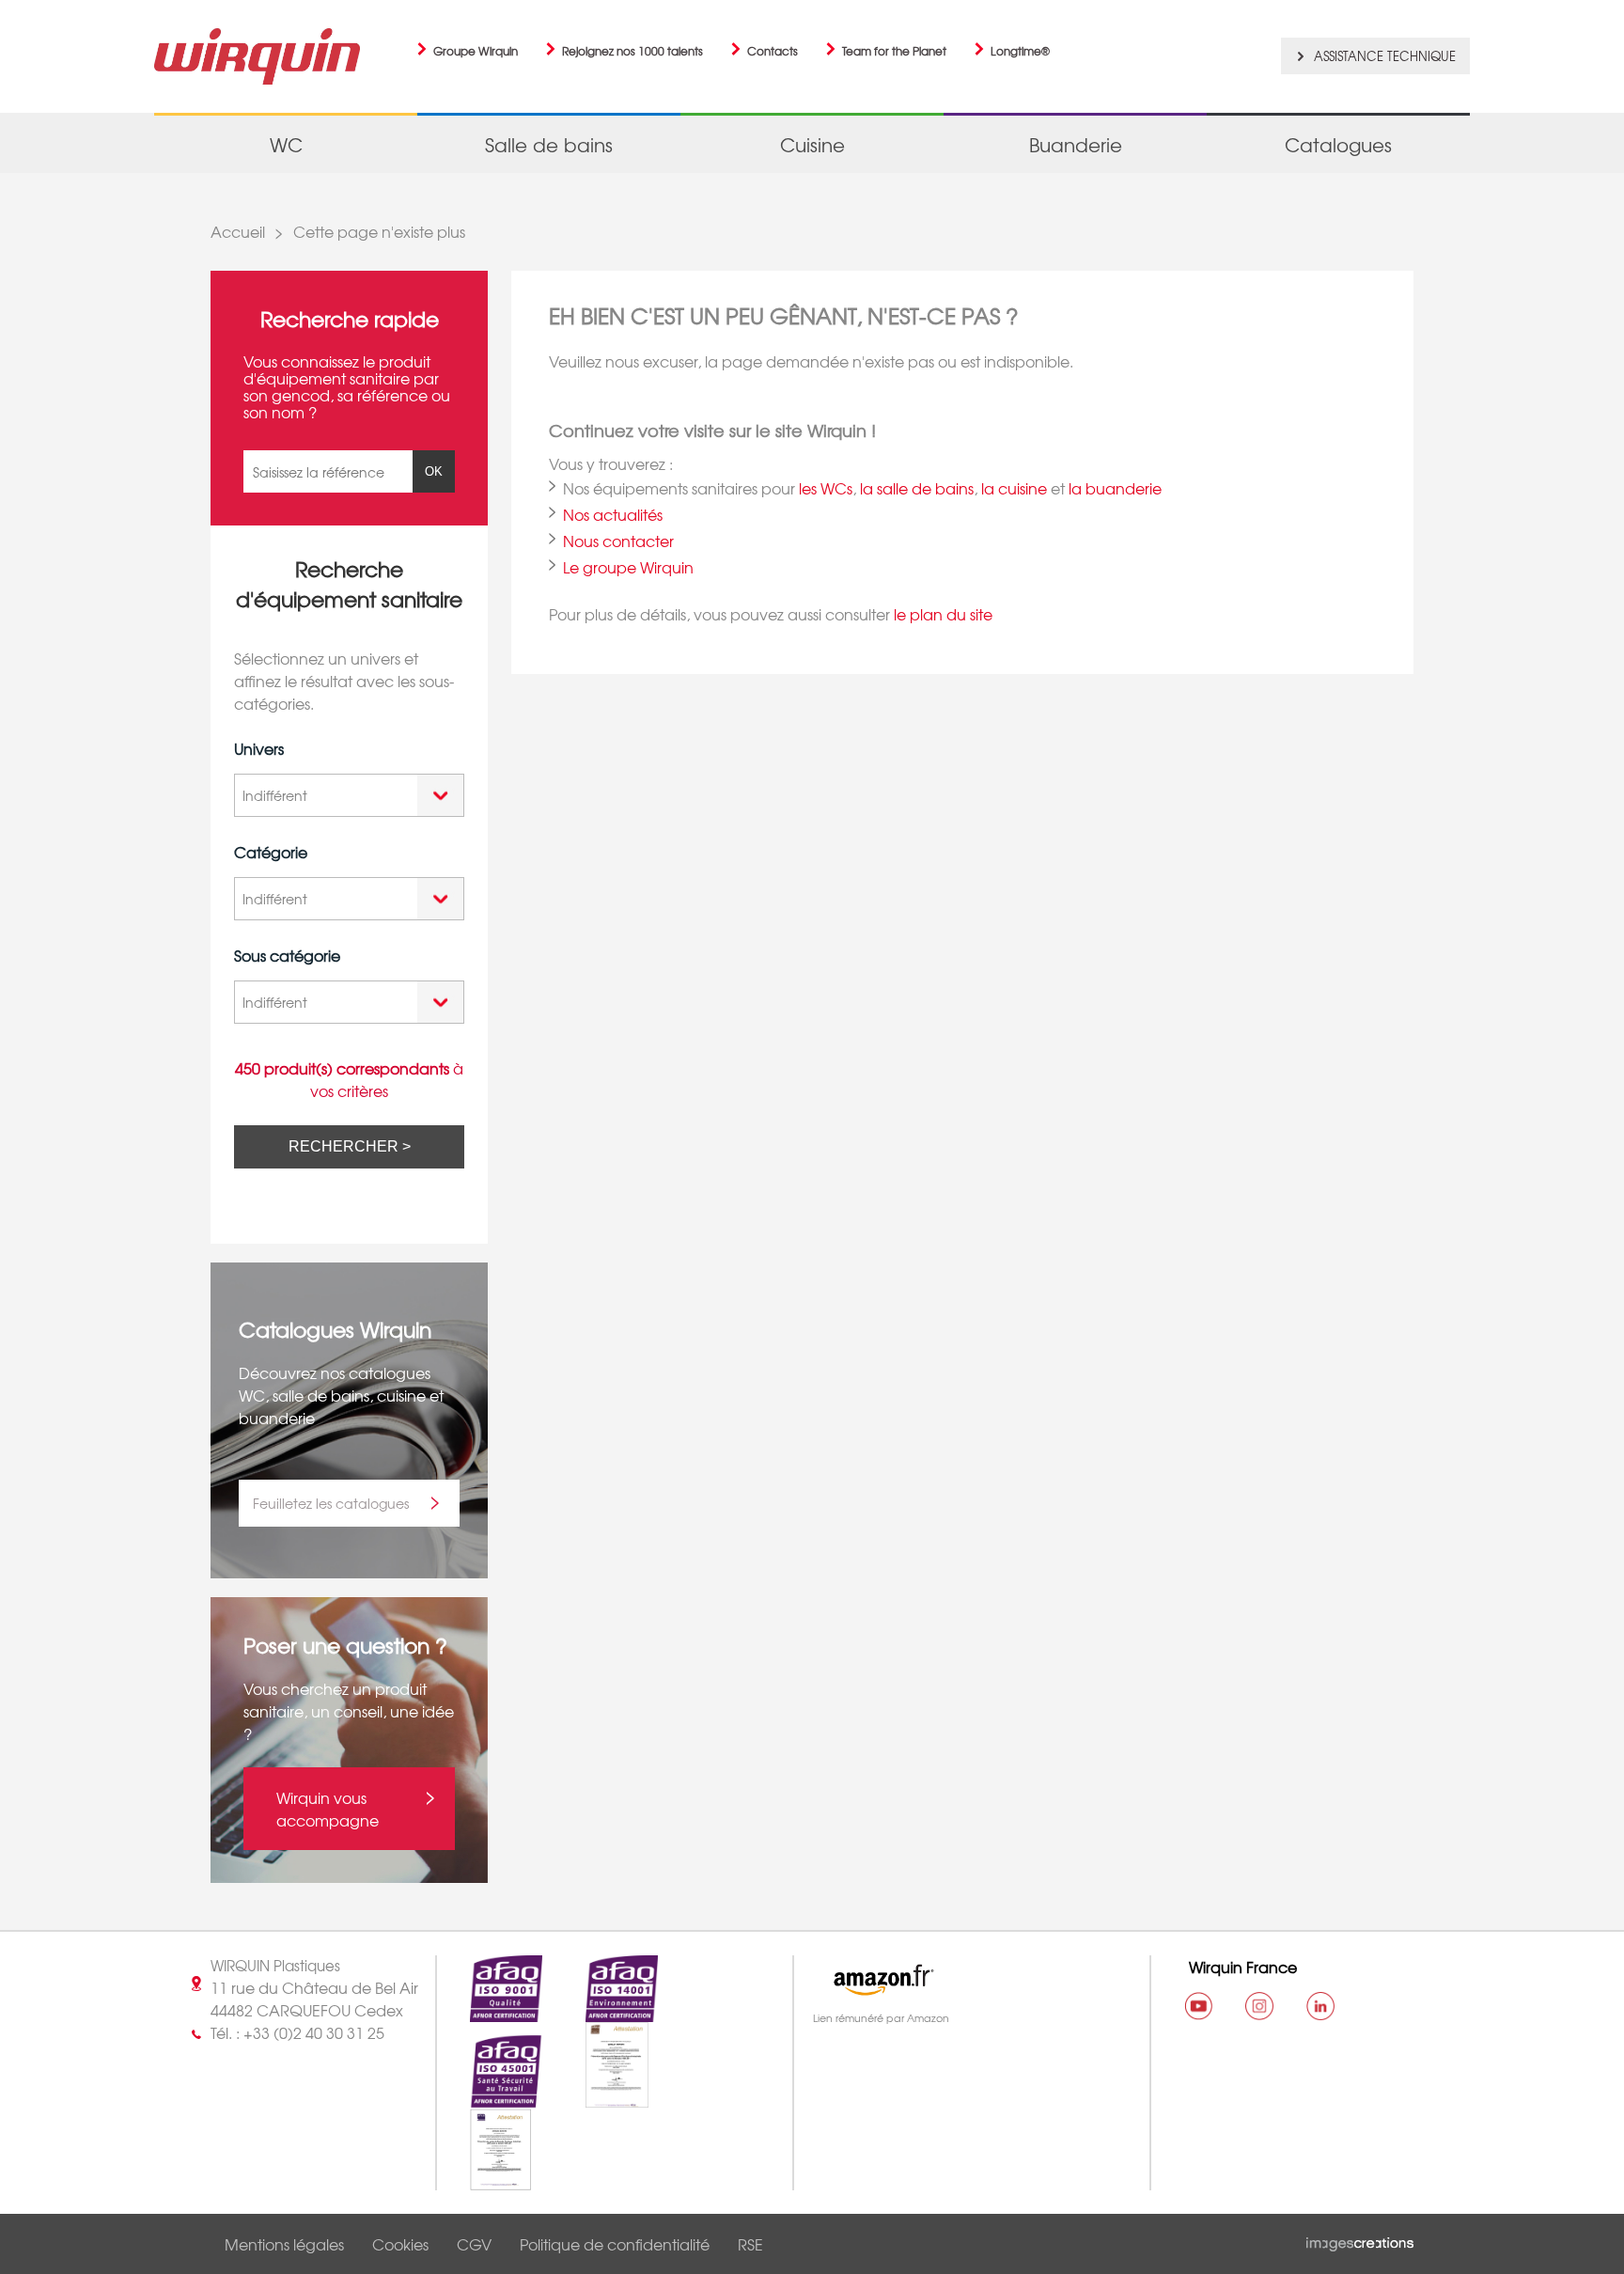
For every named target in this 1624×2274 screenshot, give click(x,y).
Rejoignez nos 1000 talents (632, 51)
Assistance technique (1385, 56)
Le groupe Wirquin (628, 567)
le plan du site (943, 614)
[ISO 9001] (490, 2011)
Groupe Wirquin (476, 51)
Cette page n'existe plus (379, 231)
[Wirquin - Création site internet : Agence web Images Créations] (1360, 2240)
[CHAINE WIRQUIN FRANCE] (1198, 2006)
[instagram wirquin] (1259, 2006)
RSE (750, 2244)
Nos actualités (613, 514)
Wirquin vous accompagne (328, 1809)
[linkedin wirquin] (1320, 2006)
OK (434, 471)
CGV (474, 2244)
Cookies (400, 2244)
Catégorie (271, 852)
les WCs (826, 488)
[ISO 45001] (490, 2097)
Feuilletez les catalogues (331, 1503)
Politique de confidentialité (615, 2244)
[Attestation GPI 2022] (601, 2097)
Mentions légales (284, 2244)
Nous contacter (618, 541)
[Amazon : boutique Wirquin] (963, 1980)
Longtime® (1020, 51)
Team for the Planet (894, 51)
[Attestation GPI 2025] (484, 2179)
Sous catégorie (287, 955)
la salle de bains (917, 488)
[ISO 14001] (605, 2011)
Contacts (773, 51)
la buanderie (1115, 488)
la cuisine (1014, 488)
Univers (259, 748)
